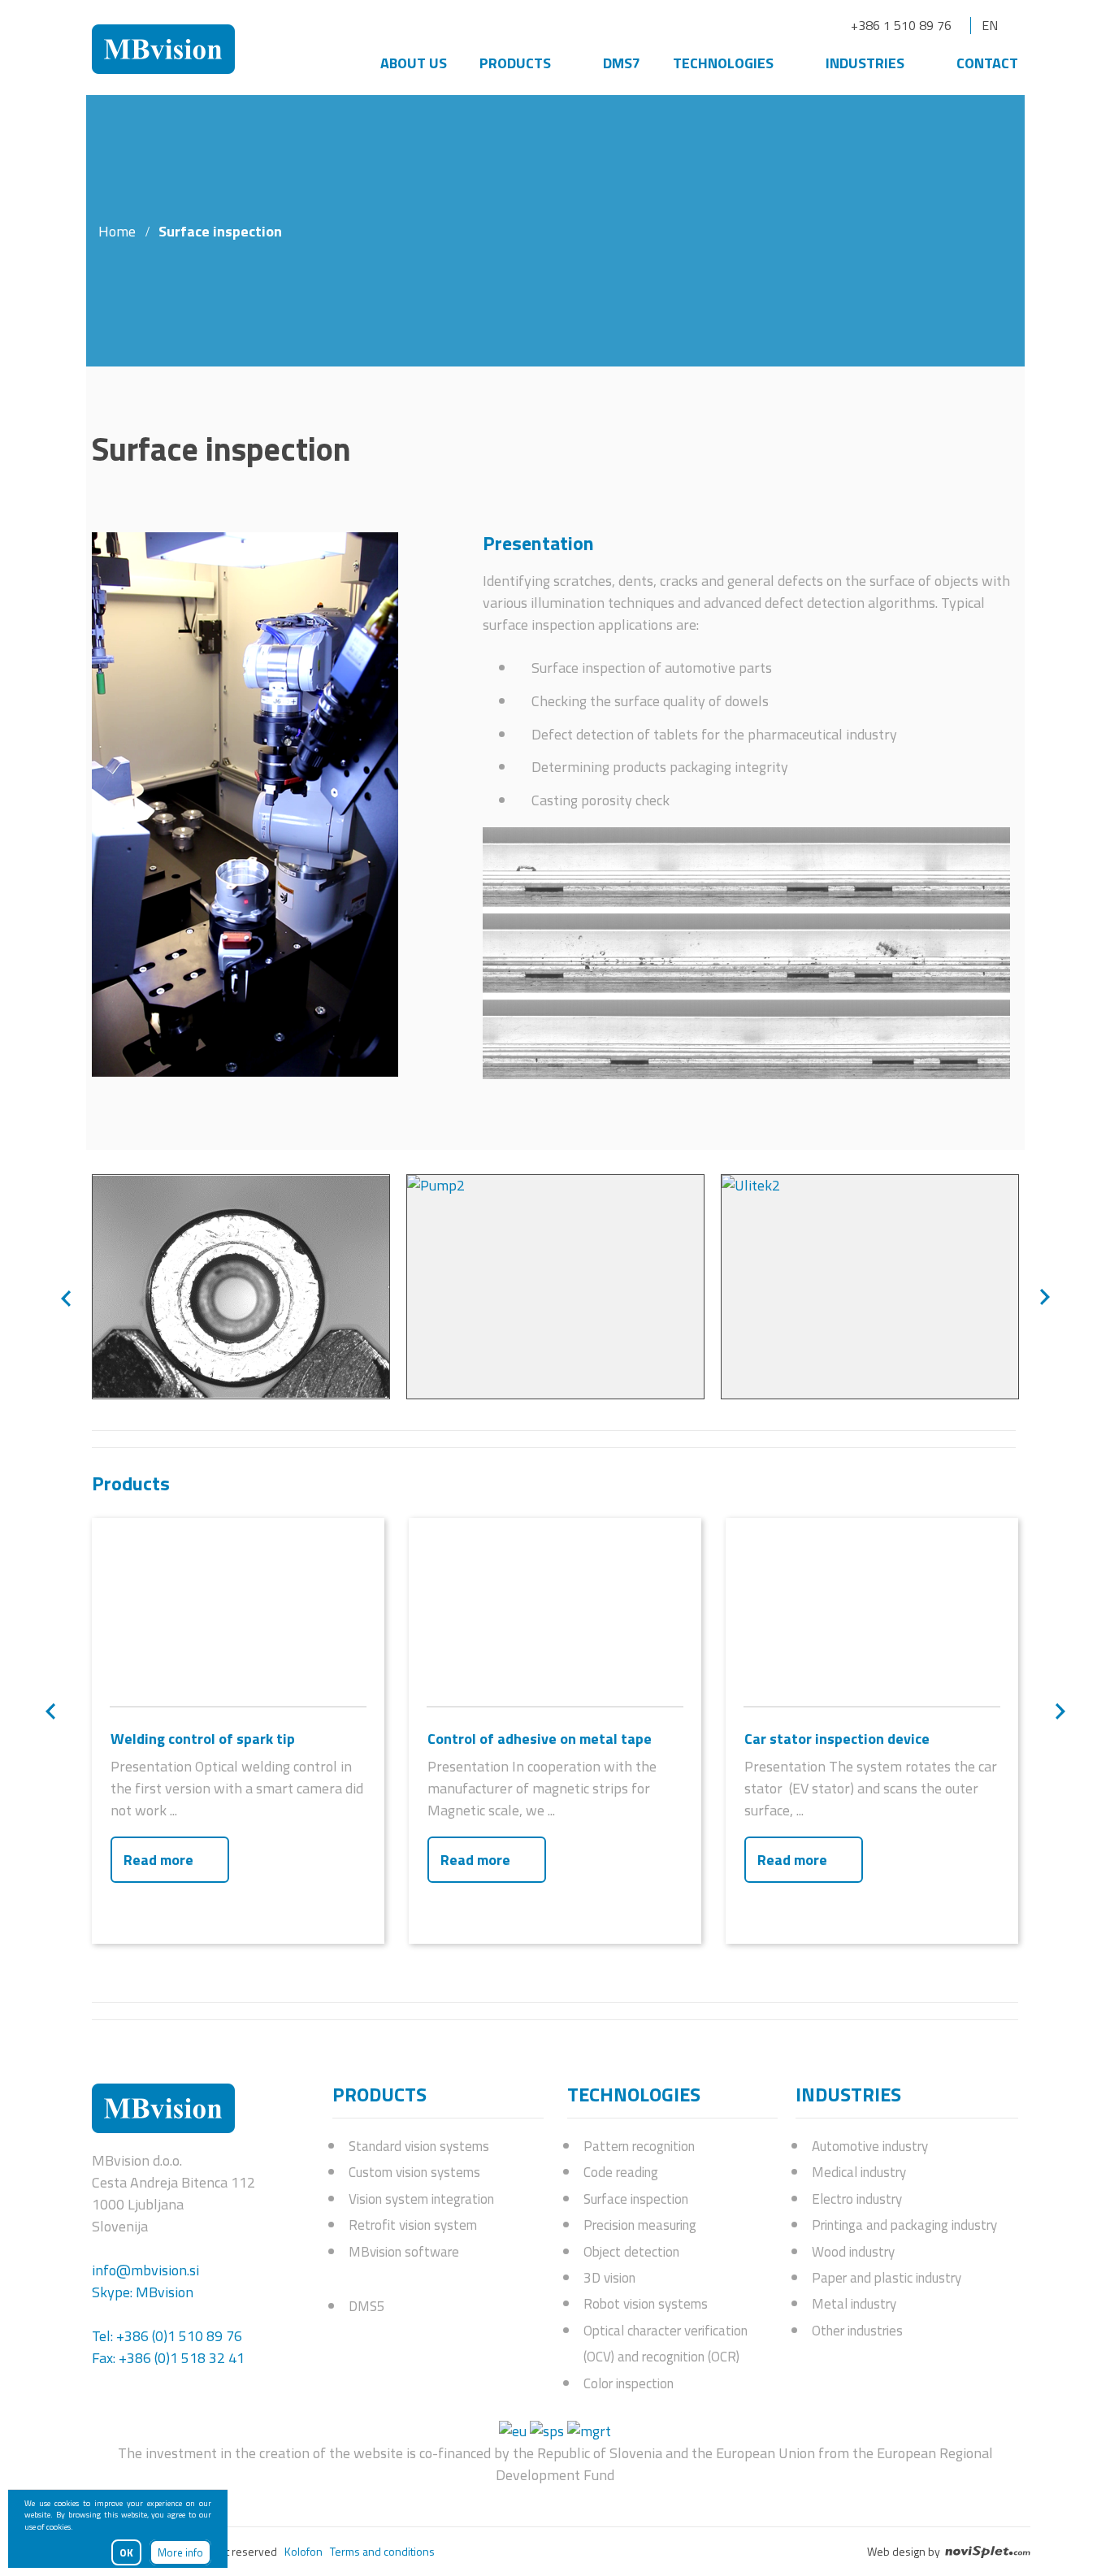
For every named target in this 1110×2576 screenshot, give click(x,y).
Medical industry (859, 2172)
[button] (66, 1299)
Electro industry (857, 2199)
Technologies (723, 63)
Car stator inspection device (837, 1739)
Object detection (631, 2252)
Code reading (621, 2172)
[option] (241, 1287)
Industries (865, 63)
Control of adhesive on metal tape (540, 1739)
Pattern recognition (639, 2146)
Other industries (857, 2331)
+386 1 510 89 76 (901, 25)
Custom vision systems (414, 2172)
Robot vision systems (646, 2304)
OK (126, 2552)
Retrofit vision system (413, 2225)
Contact (987, 63)
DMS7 (622, 63)
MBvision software (404, 2252)
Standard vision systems (419, 2146)
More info (180, 2552)
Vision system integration (421, 2199)
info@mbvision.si (145, 2270)
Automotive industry (870, 2146)
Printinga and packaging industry (904, 2225)
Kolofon (304, 2551)
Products (515, 63)
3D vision (609, 2278)
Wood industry (853, 2252)
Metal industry (854, 2304)
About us (414, 63)
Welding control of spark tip (203, 1739)
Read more (158, 1860)
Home (117, 231)
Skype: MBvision (143, 2292)
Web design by (905, 2552)
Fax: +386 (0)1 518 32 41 (168, 2358)
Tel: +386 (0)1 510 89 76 (167, 2336)
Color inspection (629, 2383)
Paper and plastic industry (887, 2278)
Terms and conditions (382, 2551)
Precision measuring (640, 2225)
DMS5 (367, 2306)
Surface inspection (636, 2199)
